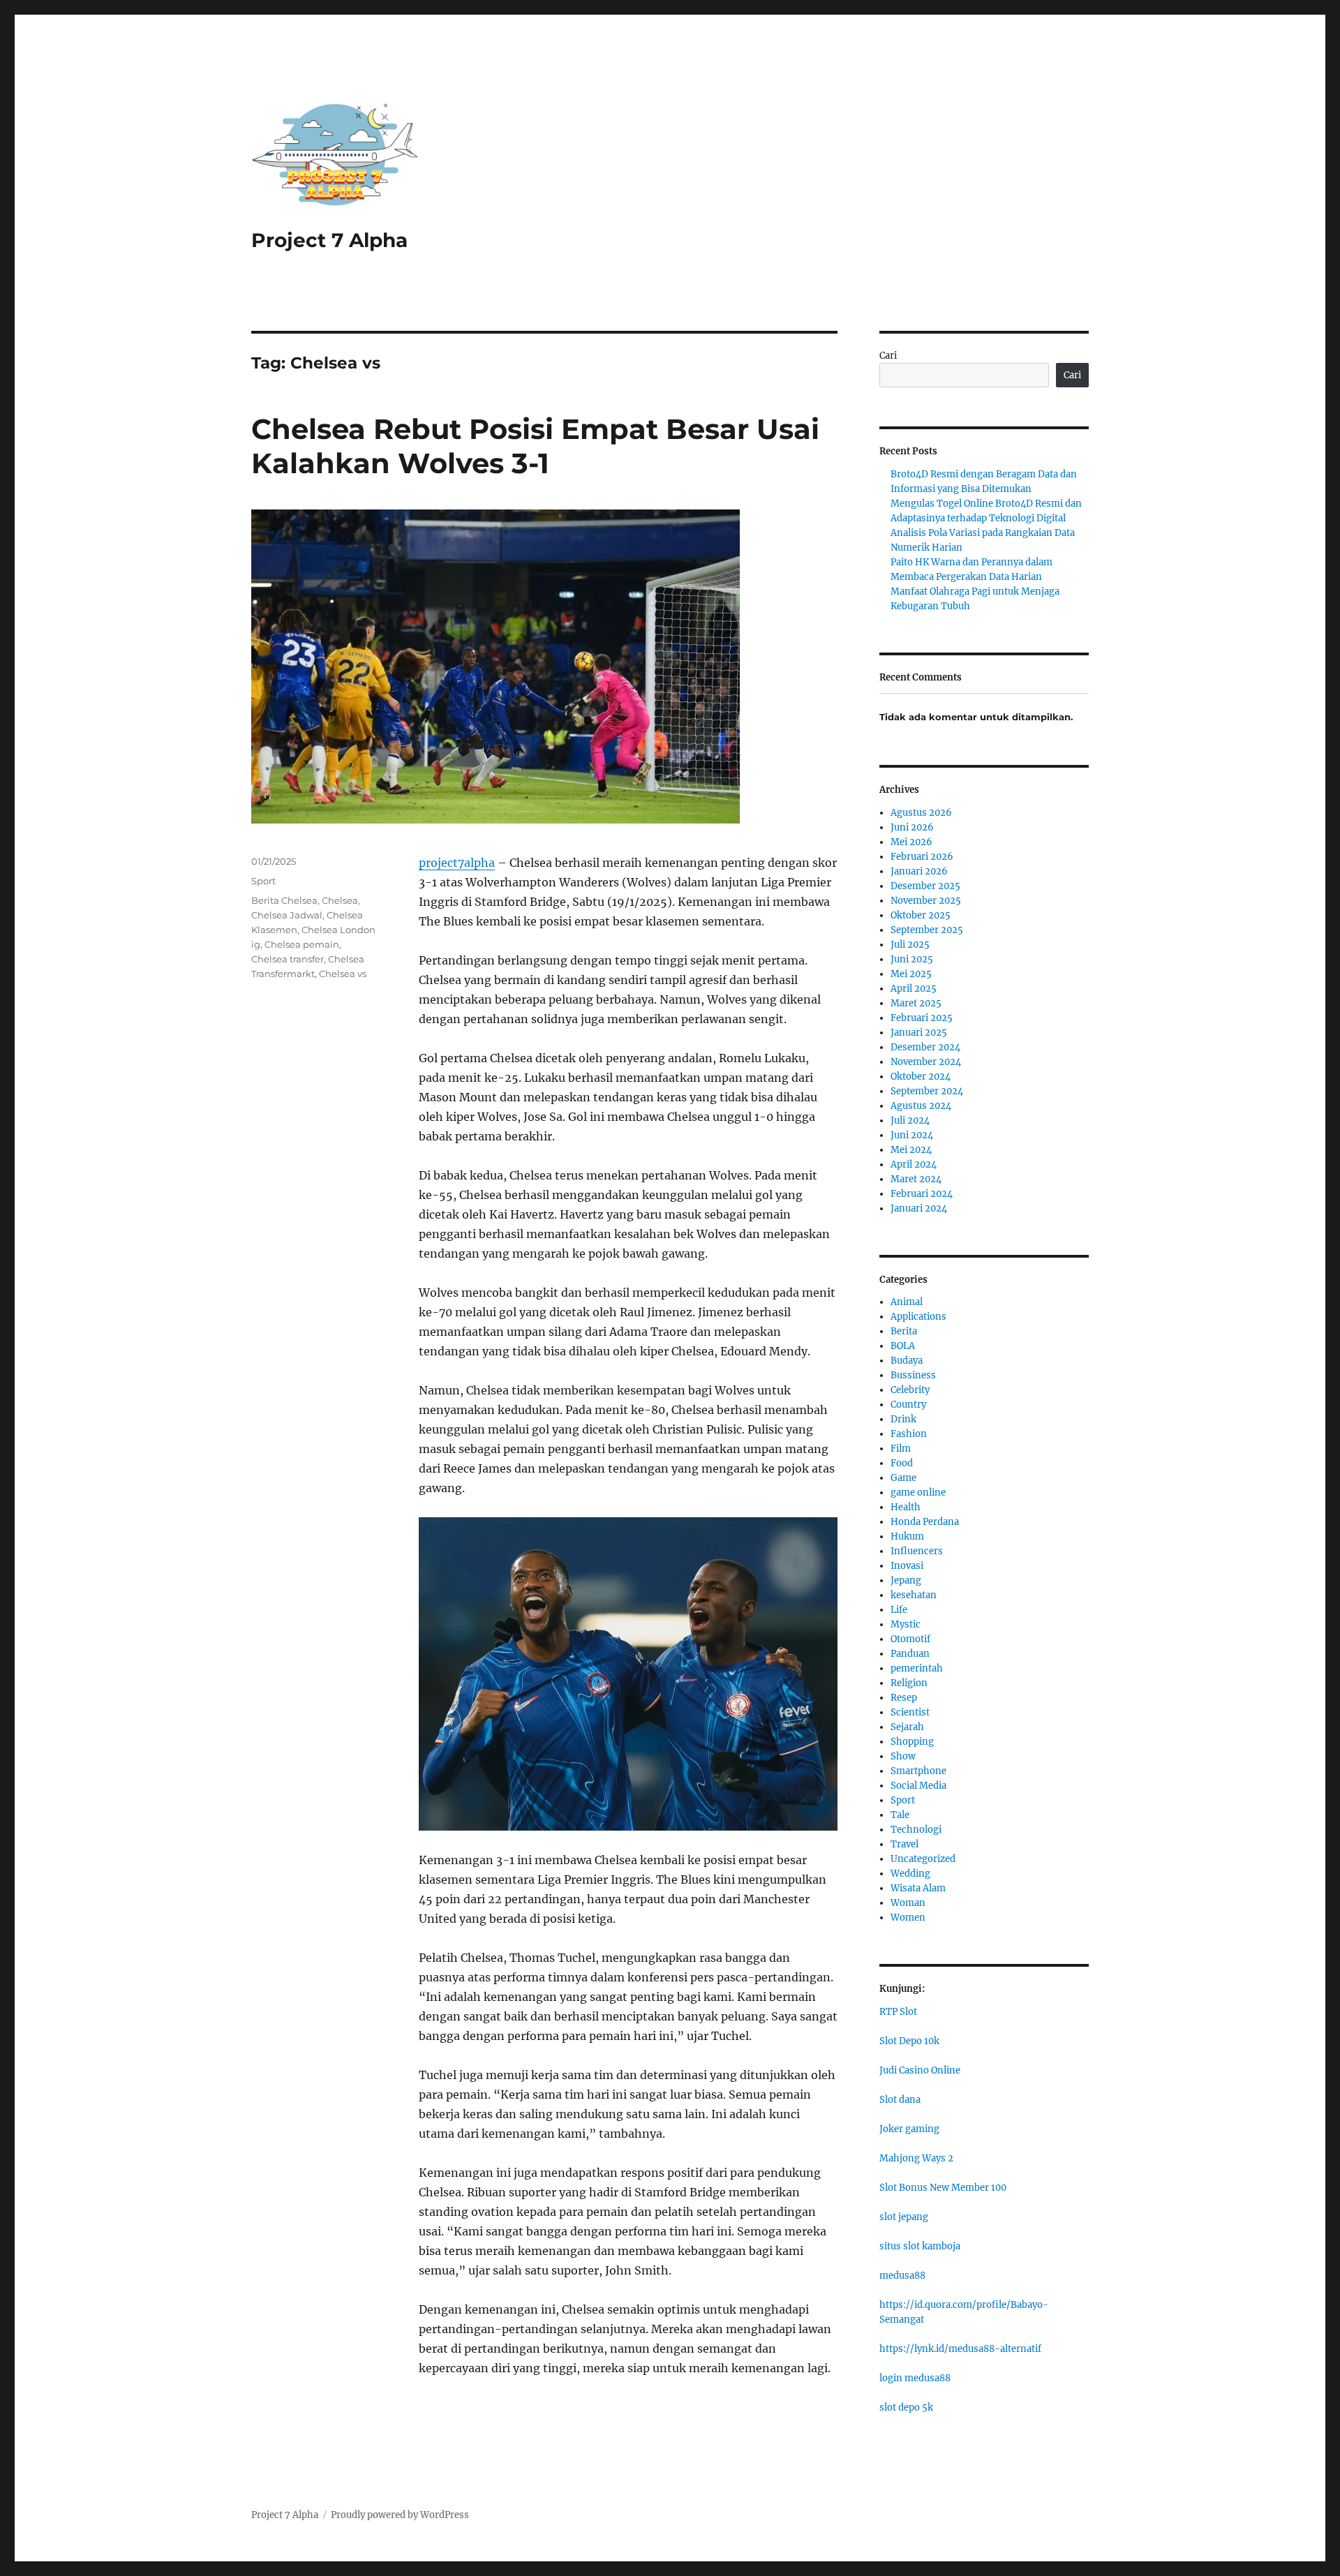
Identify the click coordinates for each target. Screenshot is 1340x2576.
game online (918, 1492)
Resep (904, 1698)
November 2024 (926, 1062)
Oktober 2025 (921, 915)
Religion (909, 1683)
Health (906, 1507)
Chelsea (340, 900)
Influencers (917, 1551)
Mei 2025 (911, 974)
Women (908, 1918)
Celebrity (910, 1390)
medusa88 (902, 2276)
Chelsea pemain (302, 944)
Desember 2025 (925, 886)
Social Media (918, 1786)
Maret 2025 (916, 1003)
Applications (918, 1317)
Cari (888, 356)
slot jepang (904, 2217)
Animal (907, 1302)
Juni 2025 (912, 959)
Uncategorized (923, 1859)
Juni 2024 (912, 1135)
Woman (908, 1903)
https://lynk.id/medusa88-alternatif (960, 2349)
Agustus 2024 (921, 1106)
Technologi (916, 1830)
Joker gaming (909, 2129)
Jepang (906, 1580)
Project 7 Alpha (329, 240)
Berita (904, 1331)
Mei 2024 (911, 1150)
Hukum (907, 1536)
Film (901, 1449)
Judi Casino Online (920, 2070)
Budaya (907, 1361)
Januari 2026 (919, 871)
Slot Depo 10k (909, 2041)
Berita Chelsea (284, 900)
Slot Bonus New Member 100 (943, 2188)
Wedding (910, 1874)
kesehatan (914, 1595)
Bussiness (913, 1375)
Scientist (910, 1712)
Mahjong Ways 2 (916, 2158)
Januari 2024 (919, 1208)
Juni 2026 (912, 827)
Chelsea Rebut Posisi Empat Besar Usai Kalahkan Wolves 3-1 (535, 446)
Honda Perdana (925, 1522)
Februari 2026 (922, 857)
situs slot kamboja (920, 2246)
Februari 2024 (922, 1194)
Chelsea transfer (288, 959)
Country (908, 1405)
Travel (904, 1844)
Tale (900, 1815)
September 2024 (927, 1091)
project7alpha (457, 863)
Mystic (906, 1624)
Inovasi (907, 1566)
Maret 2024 (916, 1179)
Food (902, 1463)
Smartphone (918, 1771)
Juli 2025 (910, 945)
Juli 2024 (910, 1121)
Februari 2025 (922, 1018)
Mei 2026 (911, 842)
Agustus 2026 (921, 813)
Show (903, 1756)
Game (903, 1478)
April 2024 (914, 1164)
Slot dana (900, 2100)
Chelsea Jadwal (287, 915)
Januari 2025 (919, 1033)
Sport (263, 881)
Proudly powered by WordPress (400, 2515)
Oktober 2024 (921, 1077)
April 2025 (914, 989)
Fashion (909, 1434)
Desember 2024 (925, 1047)
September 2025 (927, 930)
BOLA (903, 1346)
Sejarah (907, 1727)
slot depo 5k (906, 2407)
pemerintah (917, 1668)
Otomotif (910, 1639)
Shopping (912, 1742)
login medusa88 (915, 2378)
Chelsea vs (343, 974)
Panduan (910, 1654)
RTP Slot (898, 2012)
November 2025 (926, 901)
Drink (903, 1419)
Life (899, 1610)
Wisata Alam (918, 1888)
